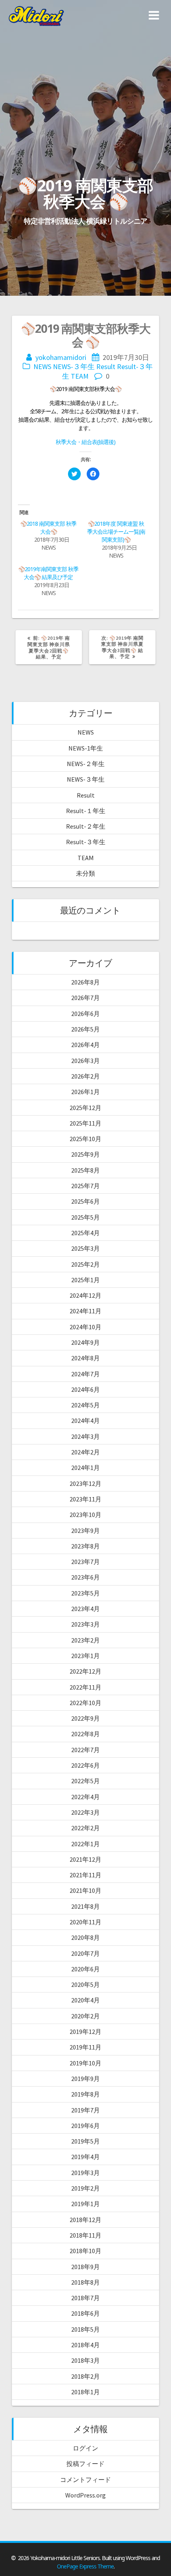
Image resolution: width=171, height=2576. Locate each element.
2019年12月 (85, 2032)
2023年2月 (85, 1640)
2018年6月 (85, 2313)
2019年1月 (85, 2204)
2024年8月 (85, 1358)
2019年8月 (85, 2094)
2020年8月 (85, 1937)
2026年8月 (85, 982)
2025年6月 (85, 1201)
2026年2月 (85, 1076)
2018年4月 (85, 2345)
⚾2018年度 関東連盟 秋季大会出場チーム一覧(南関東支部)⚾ (116, 532)
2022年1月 (85, 1844)
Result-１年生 (86, 811)
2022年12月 (85, 1671)
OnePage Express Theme (85, 2566)
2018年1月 (85, 2392)
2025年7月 (85, 1186)
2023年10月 (85, 1515)
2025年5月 (85, 1217)
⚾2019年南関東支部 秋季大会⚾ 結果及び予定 (48, 573)
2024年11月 (85, 1311)
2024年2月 (85, 1452)
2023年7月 (85, 1562)
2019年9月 (85, 2079)
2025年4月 (85, 1233)
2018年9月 (85, 2267)
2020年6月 (85, 1969)
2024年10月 (85, 1327)
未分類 (85, 873)
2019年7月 (85, 2110)
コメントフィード (85, 2480)
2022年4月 (85, 1797)
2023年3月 (85, 1624)
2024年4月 (85, 1421)
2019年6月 (85, 2126)
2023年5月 (85, 1593)
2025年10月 (85, 1139)
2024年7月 (85, 1374)
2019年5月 (85, 2141)
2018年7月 (85, 2298)
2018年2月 (85, 2376)
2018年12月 (85, 2220)
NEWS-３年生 (74, 366)
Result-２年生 (86, 826)
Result (106, 366)
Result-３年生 (86, 842)
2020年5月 (85, 1985)
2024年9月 (85, 1342)
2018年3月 (85, 2360)
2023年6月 (85, 1577)
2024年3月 (85, 1436)
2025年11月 (85, 1123)
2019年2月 (85, 2188)
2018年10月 (85, 2251)
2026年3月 (85, 1061)
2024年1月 (85, 1468)
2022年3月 (85, 1812)
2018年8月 (85, 2282)
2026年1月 (85, 1092)
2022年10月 (85, 1703)
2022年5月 (85, 1781)
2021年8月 (85, 1906)
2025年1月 (85, 1280)
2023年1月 (85, 1656)
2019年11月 (85, 2047)
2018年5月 (85, 2329)
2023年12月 (85, 1484)
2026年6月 (85, 1014)
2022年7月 (85, 1750)
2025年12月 (85, 1108)
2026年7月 (85, 998)
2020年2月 (85, 2016)
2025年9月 (85, 1154)
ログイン (85, 2448)
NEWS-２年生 (86, 764)
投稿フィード (85, 2464)
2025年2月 (85, 1264)
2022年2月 (85, 1828)
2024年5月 (85, 1405)
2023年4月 (85, 1609)
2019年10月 (85, 2063)
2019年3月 (85, 2173)
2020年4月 (85, 2000)
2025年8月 (85, 1170)
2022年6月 (85, 1765)
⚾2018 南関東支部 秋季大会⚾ (48, 528)
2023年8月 (85, 1546)
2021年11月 (85, 1875)
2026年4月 (85, 1045)
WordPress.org (85, 2495)
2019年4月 (85, 2157)
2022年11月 (85, 1687)
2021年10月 (85, 1890)
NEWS (42, 366)
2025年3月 (85, 1248)
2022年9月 (85, 1718)
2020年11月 (85, 1922)
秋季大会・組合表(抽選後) (85, 442)
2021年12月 (85, 1859)
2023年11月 (85, 1499)
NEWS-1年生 (86, 748)
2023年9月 (85, 1531)
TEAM (80, 376)
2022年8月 (85, 1734)
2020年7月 (85, 1953)
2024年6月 (85, 1389)
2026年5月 (85, 1029)
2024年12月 (85, 1295)
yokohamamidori (61, 357)
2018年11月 (85, 2235)
